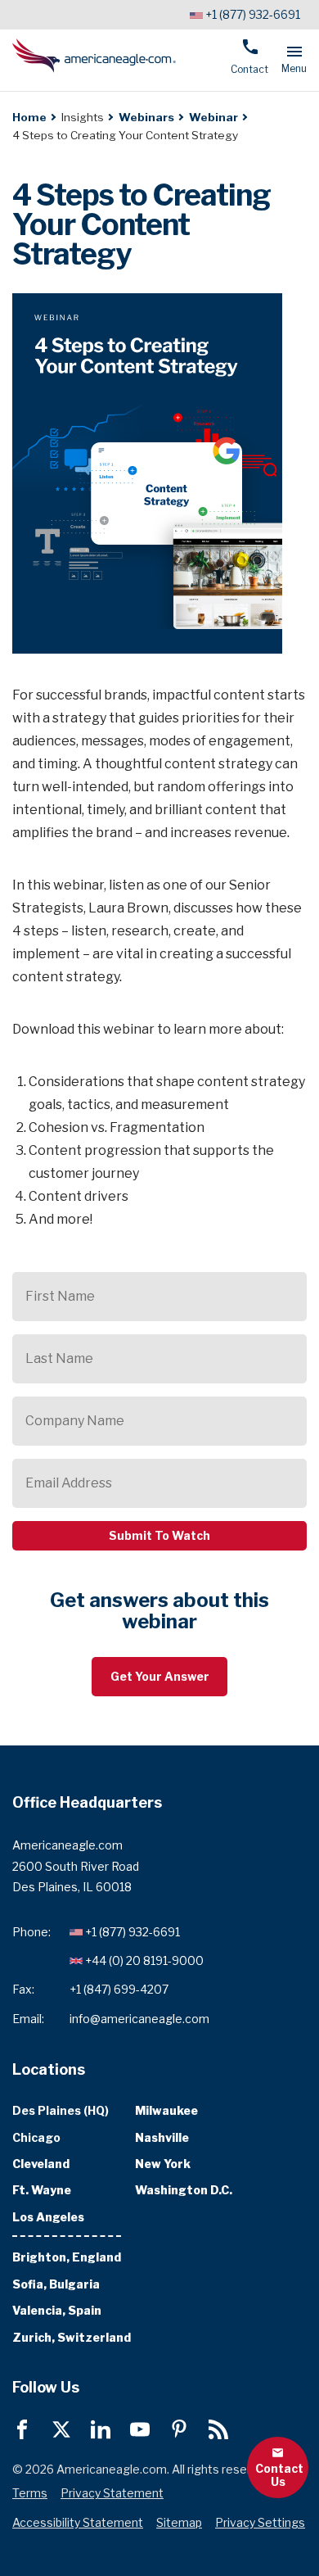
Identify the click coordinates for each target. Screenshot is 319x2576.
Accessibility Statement (78, 2522)
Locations (49, 2069)
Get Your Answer (160, 1676)
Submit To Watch (159, 1535)
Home (29, 117)
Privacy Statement (112, 2493)
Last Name (59, 1358)
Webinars (146, 117)
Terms (30, 2493)
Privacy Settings (260, 2522)
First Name (60, 1296)
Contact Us (279, 2474)
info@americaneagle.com (139, 2018)
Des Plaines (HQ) (61, 2110)
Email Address (69, 1483)
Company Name (75, 1421)
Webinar (213, 117)
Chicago (36, 2137)
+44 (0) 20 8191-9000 (144, 1960)
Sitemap (179, 2522)
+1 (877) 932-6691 (253, 14)
